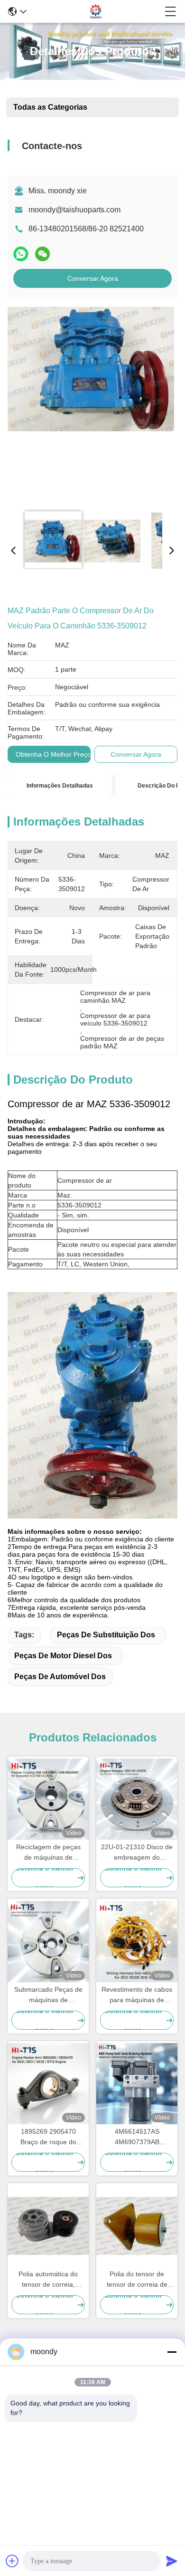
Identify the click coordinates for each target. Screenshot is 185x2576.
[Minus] (172, 2352)
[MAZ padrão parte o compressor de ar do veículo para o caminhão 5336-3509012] (91, 405)
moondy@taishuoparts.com (74, 210)
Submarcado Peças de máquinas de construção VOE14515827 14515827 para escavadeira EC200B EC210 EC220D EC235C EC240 (48, 1995)
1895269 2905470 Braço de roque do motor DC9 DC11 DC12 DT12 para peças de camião (48, 2137)
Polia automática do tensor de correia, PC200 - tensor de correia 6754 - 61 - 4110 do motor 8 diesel (48, 2280)
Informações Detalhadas (60, 786)
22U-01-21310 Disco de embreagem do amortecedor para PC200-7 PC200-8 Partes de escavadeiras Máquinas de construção (137, 1853)
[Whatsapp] (21, 254)
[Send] (172, 2561)
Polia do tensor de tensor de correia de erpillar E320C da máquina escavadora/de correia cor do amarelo (137, 2280)
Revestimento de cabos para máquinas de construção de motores (137, 1995)
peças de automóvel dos (60, 1677)
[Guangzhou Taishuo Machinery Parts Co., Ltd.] (96, 11)
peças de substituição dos (106, 1635)
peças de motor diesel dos (63, 1656)
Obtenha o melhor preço (53, 754)
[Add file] (12, 2561)
